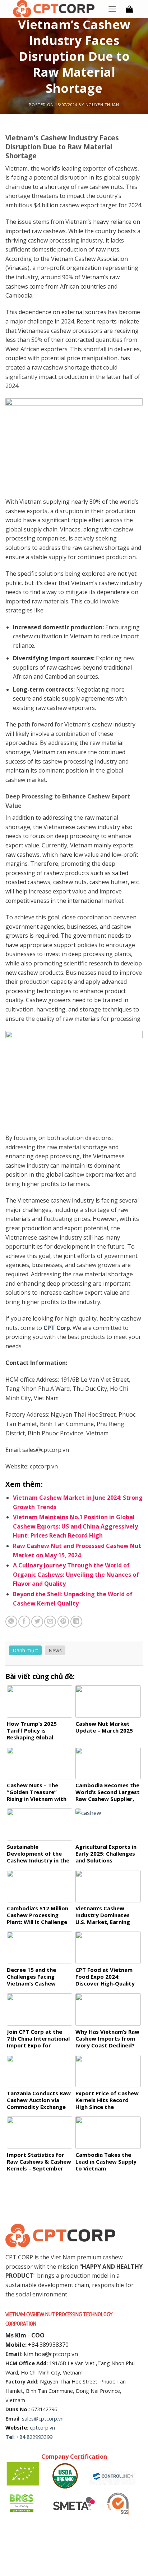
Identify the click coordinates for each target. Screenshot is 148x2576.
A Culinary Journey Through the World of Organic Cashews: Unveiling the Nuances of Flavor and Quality (76, 1574)
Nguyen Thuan (102, 105)
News (55, 1650)
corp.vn (46, 2428)
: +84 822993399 (33, 2437)
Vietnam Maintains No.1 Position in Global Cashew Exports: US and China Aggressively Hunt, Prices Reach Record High (75, 1526)
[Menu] (112, 9)
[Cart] (129, 9)
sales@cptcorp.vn (43, 2419)
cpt (34, 2428)
